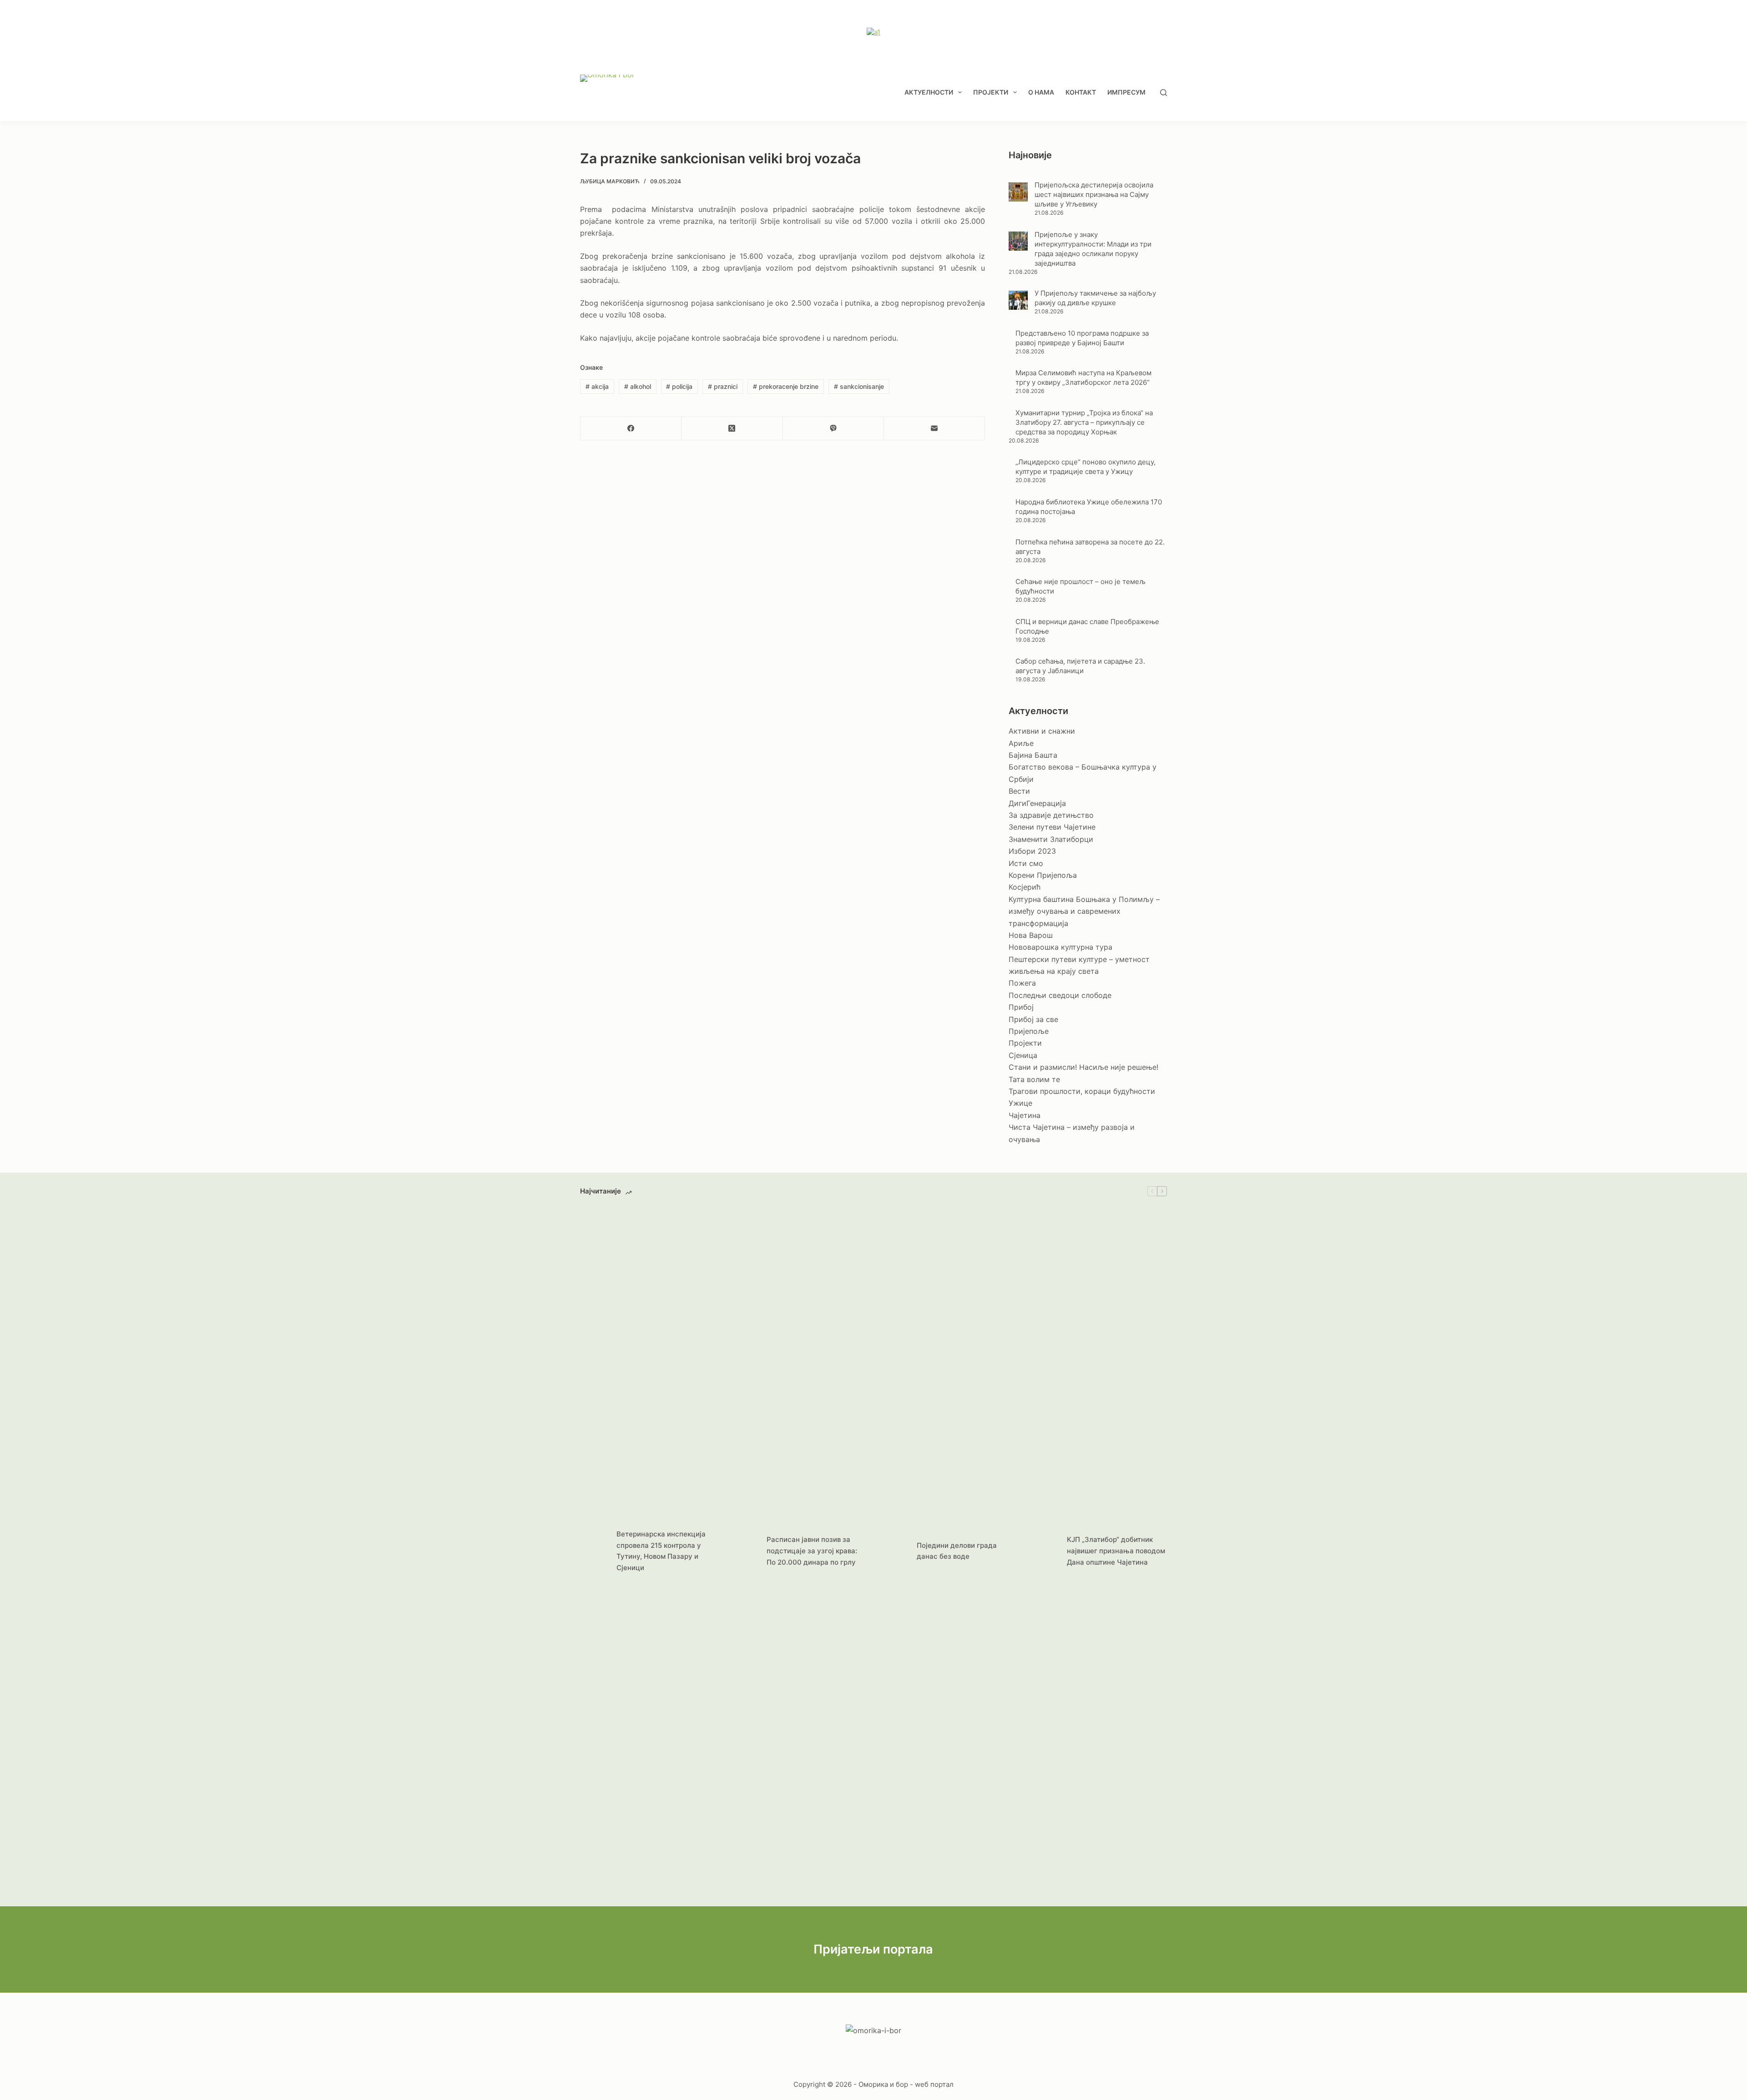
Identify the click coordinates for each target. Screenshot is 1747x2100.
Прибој (1021, 1007)
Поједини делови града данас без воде (957, 1551)
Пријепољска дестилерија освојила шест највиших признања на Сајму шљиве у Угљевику (1094, 194)
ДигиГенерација (1037, 803)
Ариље (1021, 743)
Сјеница (1023, 1055)
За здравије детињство (1051, 815)
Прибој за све (1033, 1019)
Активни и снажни (1042, 731)
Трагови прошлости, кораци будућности (1082, 1091)
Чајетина (1025, 1115)
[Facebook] (631, 429)
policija (679, 386)
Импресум (1126, 92)
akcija (597, 386)
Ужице (1020, 1103)
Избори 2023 (1032, 851)
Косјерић (1025, 887)
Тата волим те (1034, 1079)
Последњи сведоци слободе (1060, 995)
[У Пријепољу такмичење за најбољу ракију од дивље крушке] (1018, 300)
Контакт (1081, 92)
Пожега (1022, 983)
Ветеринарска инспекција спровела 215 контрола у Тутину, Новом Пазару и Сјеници (661, 1551)
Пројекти (991, 92)
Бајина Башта (1033, 755)
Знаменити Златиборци (1051, 839)
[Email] (934, 429)
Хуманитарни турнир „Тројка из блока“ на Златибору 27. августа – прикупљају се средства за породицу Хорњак (1084, 422)
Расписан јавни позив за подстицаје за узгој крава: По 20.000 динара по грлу (812, 1551)
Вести (1019, 791)
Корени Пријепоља (1043, 875)
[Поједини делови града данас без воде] (894, 1551)
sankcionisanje (859, 386)
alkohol (638, 386)
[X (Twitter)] (732, 429)
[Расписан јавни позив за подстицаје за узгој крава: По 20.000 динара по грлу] (744, 1551)
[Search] (1164, 93)
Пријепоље (1029, 1031)
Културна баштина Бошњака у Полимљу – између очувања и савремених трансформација (1084, 911)
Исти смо (1026, 863)
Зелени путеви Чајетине (1052, 827)
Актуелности (929, 92)
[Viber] (833, 429)
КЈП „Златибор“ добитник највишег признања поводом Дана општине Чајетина (1116, 1551)
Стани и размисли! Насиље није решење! (1083, 1067)
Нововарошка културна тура (1060, 947)
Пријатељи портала (873, 1949)
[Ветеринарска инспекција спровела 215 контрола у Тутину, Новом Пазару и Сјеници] (594, 1551)
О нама (1041, 92)
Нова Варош (1031, 935)
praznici (723, 386)
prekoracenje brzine (786, 386)
